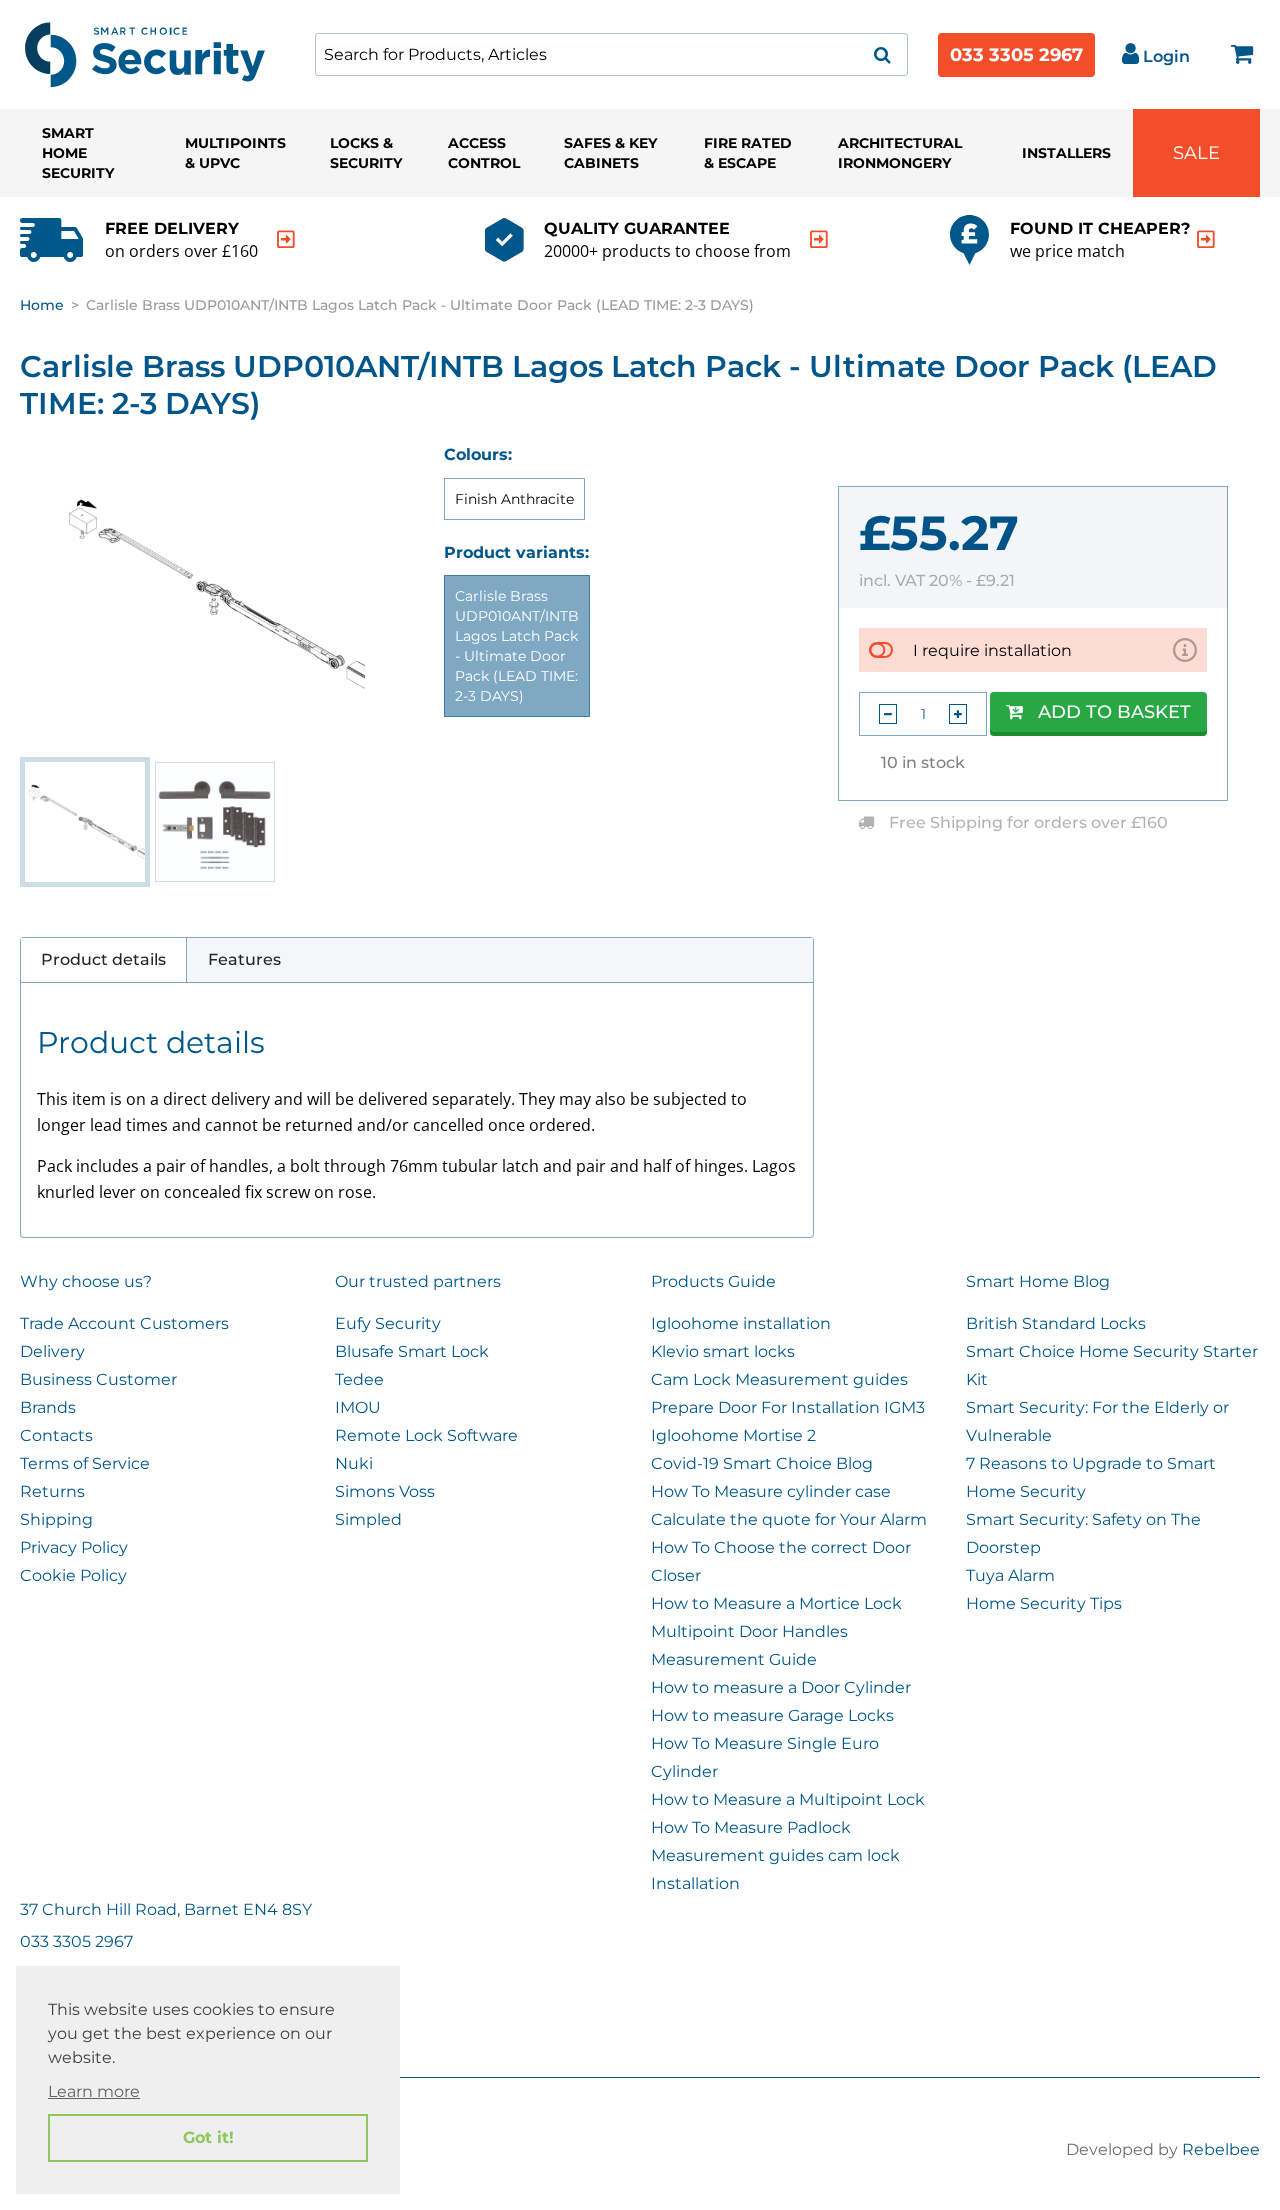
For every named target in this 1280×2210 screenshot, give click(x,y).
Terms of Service (85, 1463)
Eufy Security (388, 1323)
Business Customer (98, 1379)
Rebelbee (1221, 2149)
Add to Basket (1114, 712)
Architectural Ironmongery (900, 153)
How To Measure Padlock (751, 1827)
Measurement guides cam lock (775, 1855)
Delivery (52, 1351)
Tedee (359, 1379)
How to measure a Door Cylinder (781, 1687)
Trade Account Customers (124, 1323)
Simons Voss (385, 1491)
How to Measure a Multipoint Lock (788, 1799)
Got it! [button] (208, 2137)
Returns (52, 1491)
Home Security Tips (1044, 1603)
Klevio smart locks (723, 1351)
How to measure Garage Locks (772, 1715)
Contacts (56, 1435)
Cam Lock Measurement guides (779, 1379)
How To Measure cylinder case (771, 1491)
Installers (1066, 153)
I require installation (992, 650)
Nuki (354, 1463)
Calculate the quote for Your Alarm (789, 1519)
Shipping (56, 1519)
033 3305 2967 (1016, 55)
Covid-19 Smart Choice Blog (762, 1463)
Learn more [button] (94, 2091)
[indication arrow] (286, 239)
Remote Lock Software (426, 1435)
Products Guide (713, 1281)
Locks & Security (366, 153)
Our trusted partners (418, 1281)
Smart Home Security (78, 153)
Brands (48, 1407)
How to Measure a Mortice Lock (776, 1603)
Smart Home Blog (1038, 1281)
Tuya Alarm (1010, 1575)
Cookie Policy (73, 1575)
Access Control (484, 153)
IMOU (358, 1407)
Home (42, 305)
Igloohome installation (741, 1323)
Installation (695, 1883)
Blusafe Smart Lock (412, 1351)
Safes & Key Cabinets (610, 153)
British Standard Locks (1056, 1323)
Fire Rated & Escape (748, 153)
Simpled (368, 1519)
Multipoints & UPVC (235, 153)
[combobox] (611, 54)
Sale (1196, 153)
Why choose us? (86, 1281)
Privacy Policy (74, 1547)
